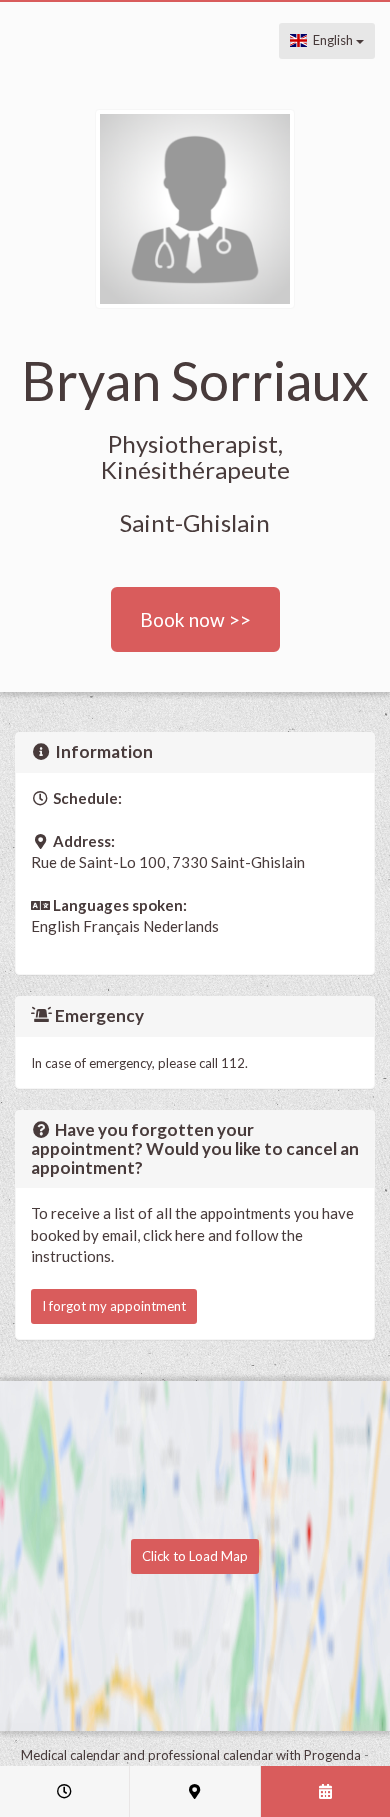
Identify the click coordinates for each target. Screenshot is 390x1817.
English (331, 40)
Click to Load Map (195, 1556)
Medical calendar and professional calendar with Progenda (191, 1755)
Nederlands (181, 926)
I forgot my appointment (114, 1306)
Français (111, 926)
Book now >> (195, 619)
